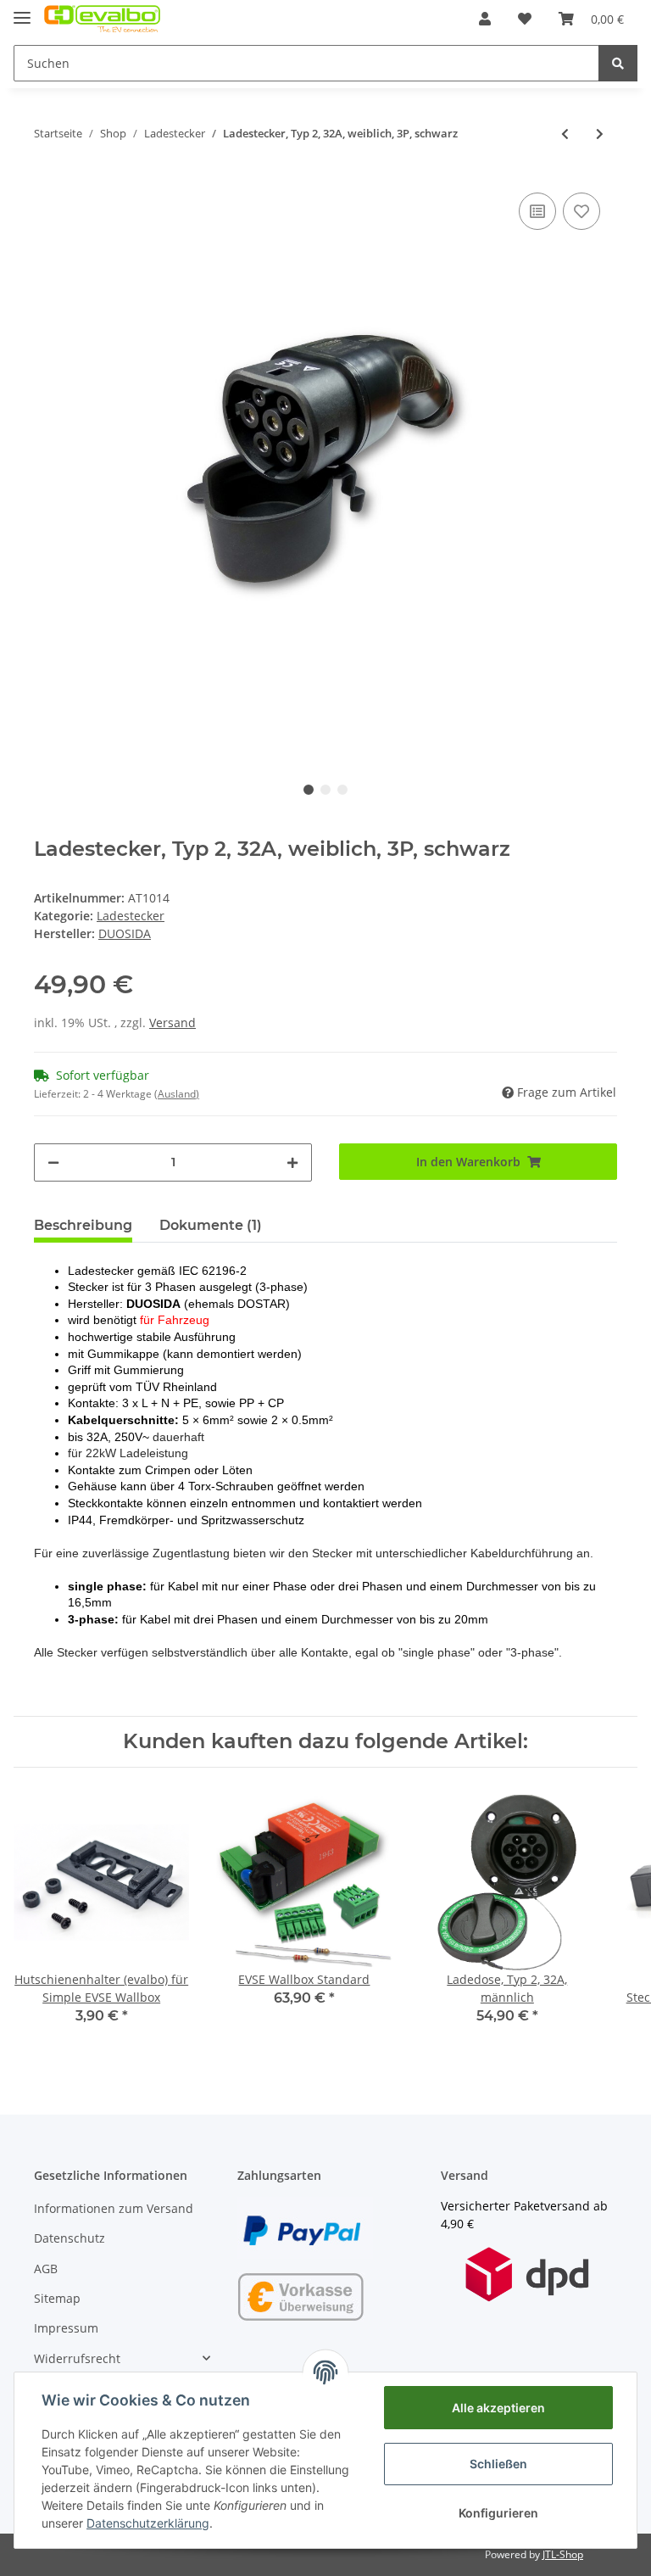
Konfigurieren (498, 2513)
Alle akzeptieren (498, 2408)
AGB (46, 2269)
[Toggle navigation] (22, 11)
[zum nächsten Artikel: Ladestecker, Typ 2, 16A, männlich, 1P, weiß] (600, 134)
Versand (172, 1023)
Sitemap (57, 2298)
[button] (485, 19)
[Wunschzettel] (525, 19)
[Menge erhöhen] (292, 1162)
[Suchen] (618, 63)
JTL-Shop (563, 2554)
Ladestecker (131, 916)
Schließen (498, 2464)
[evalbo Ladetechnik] (102, 19)
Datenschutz (70, 2238)
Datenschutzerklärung (148, 2523)
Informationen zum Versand (114, 2208)
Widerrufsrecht (77, 2358)
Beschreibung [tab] (83, 1225)
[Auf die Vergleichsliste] (537, 211)
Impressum (66, 2328)
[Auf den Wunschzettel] (581, 211)
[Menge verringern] (53, 1162)
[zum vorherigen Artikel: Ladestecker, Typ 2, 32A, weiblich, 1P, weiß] (565, 134)
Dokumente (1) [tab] (211, 1225)
